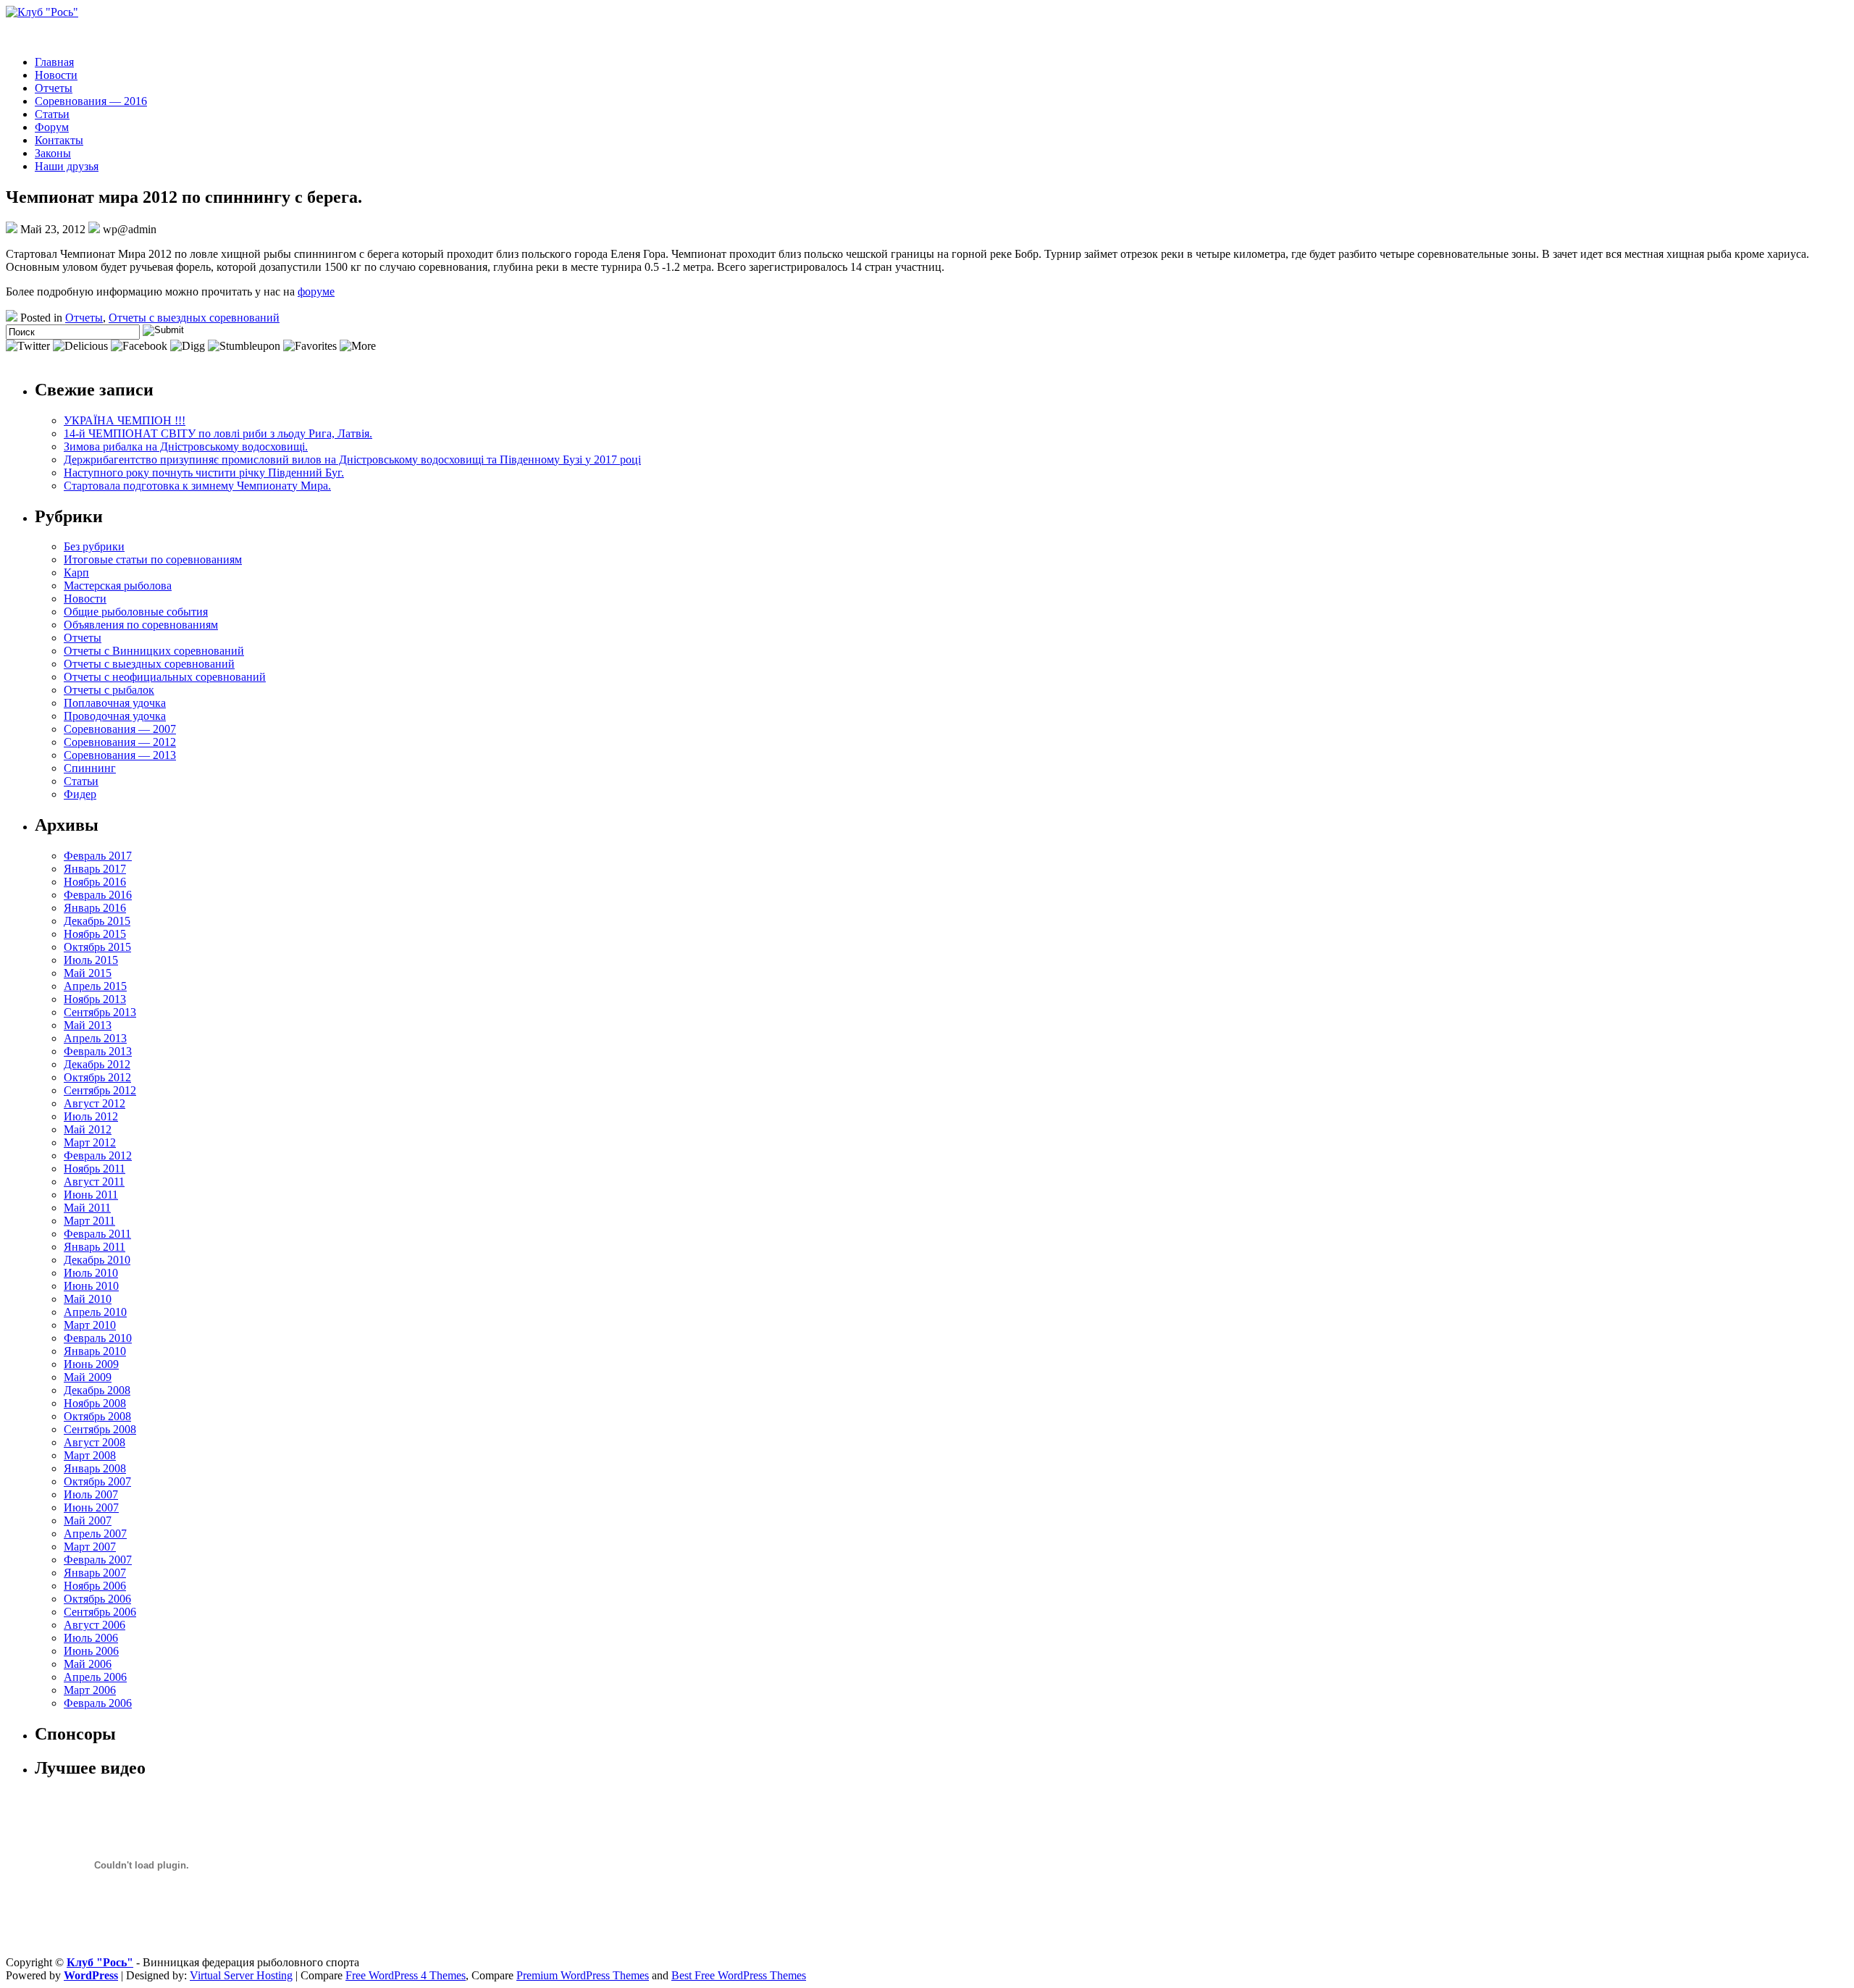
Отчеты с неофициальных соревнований (165, 677)
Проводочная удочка (115, 716)
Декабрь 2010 (97, 1260)
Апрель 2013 (95, 1038)
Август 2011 (94, 1182)
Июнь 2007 (91, 1507)
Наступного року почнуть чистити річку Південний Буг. (204, 473)
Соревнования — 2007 (120, 729)
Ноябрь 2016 (95, 882)
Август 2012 (95, 1103)
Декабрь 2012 (97, 1064)
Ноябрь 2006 (95, 1586)
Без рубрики (94, 546)
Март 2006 (90, 1690)
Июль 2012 (91, 1116)
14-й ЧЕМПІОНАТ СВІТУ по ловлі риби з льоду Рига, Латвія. (218, 433)
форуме (316, 292)
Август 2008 (95, 1442)
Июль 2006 (91, 1638)
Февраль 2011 (97, 1234)
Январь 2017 (95, 869)
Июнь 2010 (91, 1286)
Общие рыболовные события (136, 612)
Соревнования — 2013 (120, 755)
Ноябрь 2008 (95, 1403)
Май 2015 (88, 973)
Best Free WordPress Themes (739, 1975)
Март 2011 (89, 1221)
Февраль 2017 (98, 856)
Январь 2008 (95, 1468)
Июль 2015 (91, 960)
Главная (54, 62)
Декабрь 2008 (97, 1390)
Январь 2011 (95, 1247)
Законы (53, 153)
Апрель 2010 (95, 1312)
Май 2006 (88, 1664)
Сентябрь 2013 (100, 1012)
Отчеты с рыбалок (109, 690)
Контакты (59, 140)
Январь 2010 (95, 1351)
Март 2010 (90, 1325)
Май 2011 (87, 1208)
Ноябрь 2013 (95, 999)
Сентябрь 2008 (100, 1429)
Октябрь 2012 (97, 1077)
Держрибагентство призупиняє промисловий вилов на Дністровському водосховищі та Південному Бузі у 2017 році (352, 460)
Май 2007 (88, 1521)
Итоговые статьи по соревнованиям (153, 559)
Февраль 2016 (98, 895)
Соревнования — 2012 (120, 742)
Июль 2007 (91, 1494)
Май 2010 (88, 1299)
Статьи (52, 114)
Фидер (80, 794)
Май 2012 (88, 1129)
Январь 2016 (95, 908)
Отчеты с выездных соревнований (194, 318)
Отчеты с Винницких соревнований (154, 651)
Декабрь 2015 (97, 921)
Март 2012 (90, 1142)
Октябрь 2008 (97, 1416)
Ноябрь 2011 (95, 1169)
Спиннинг (90, 768)
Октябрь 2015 (97, 947)
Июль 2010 (91, 1273)
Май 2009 (88, 1377)
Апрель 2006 (95, 1677)
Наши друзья (67, 166)
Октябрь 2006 (97, 1599)
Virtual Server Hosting (241, 1975)
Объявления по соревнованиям (141, 625)
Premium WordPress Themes (583, 1975)
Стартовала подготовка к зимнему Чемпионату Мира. (197, 486)
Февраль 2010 (98, 1338)
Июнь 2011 (91, 1195)
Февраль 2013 (98, 1051)
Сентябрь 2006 (100, 1612)
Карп (76, 573)
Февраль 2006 (98, 1703)
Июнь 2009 (91, 1364)
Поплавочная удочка (115, 703)
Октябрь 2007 (97, 1481)
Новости (56, 75)
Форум (52, 127)
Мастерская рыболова (118, 586)
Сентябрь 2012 (100, 1090)
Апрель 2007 (95, 1534)
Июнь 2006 (91, 1651)
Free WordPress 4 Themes (406, 1975)
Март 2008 (90, 1455)
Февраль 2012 (98, 1156)
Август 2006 (95, 1625)
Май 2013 (88, 1025)
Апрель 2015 (95, 986)
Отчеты (54, 88)
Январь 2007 (95, 1573)
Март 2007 (90, 1547)
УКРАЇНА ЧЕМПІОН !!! (125, 420)
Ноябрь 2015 (95, 934)
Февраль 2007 (98, 1560)
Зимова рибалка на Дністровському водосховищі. (186, 446)
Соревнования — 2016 (91, 101)
